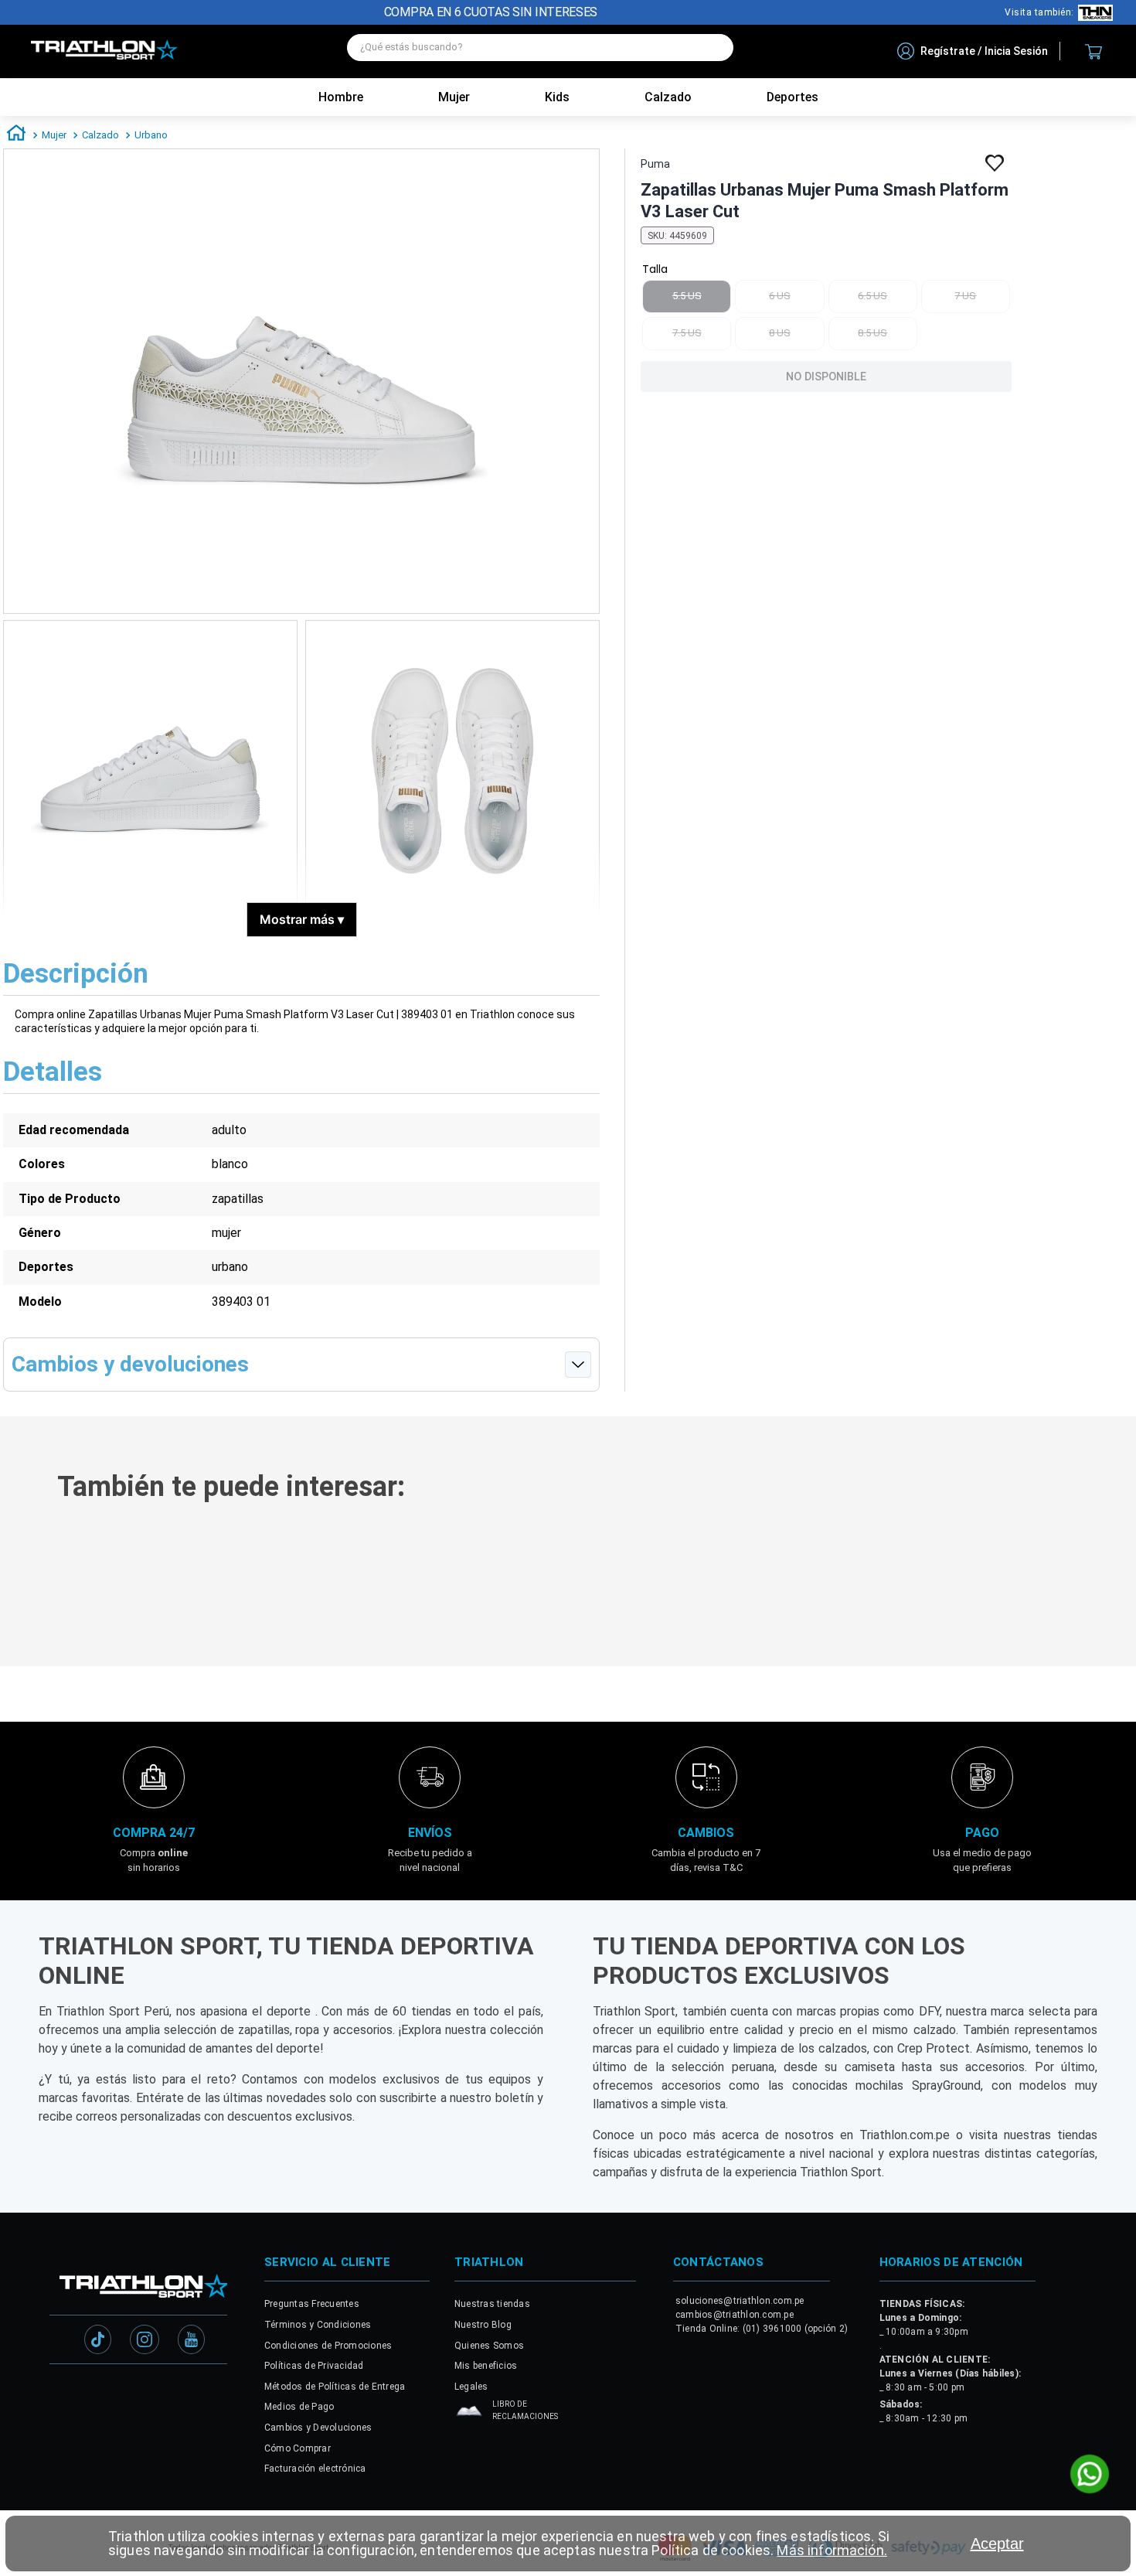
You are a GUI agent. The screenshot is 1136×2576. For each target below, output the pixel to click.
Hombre (341, 97)
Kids (557, 97)
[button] (230, 1801)
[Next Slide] (1114, 1681)
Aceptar (997, 2544)
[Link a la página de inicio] (16, 135)
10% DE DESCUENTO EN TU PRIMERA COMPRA (491, 12)
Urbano (151, 135)
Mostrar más (302, 919)
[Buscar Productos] (714, 48)
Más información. (832, 2550)
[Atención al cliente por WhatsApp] (1090, 2475)
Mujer (454, 97)
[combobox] (540, 51)
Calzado (100, 135)
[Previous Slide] (22, 1681)
